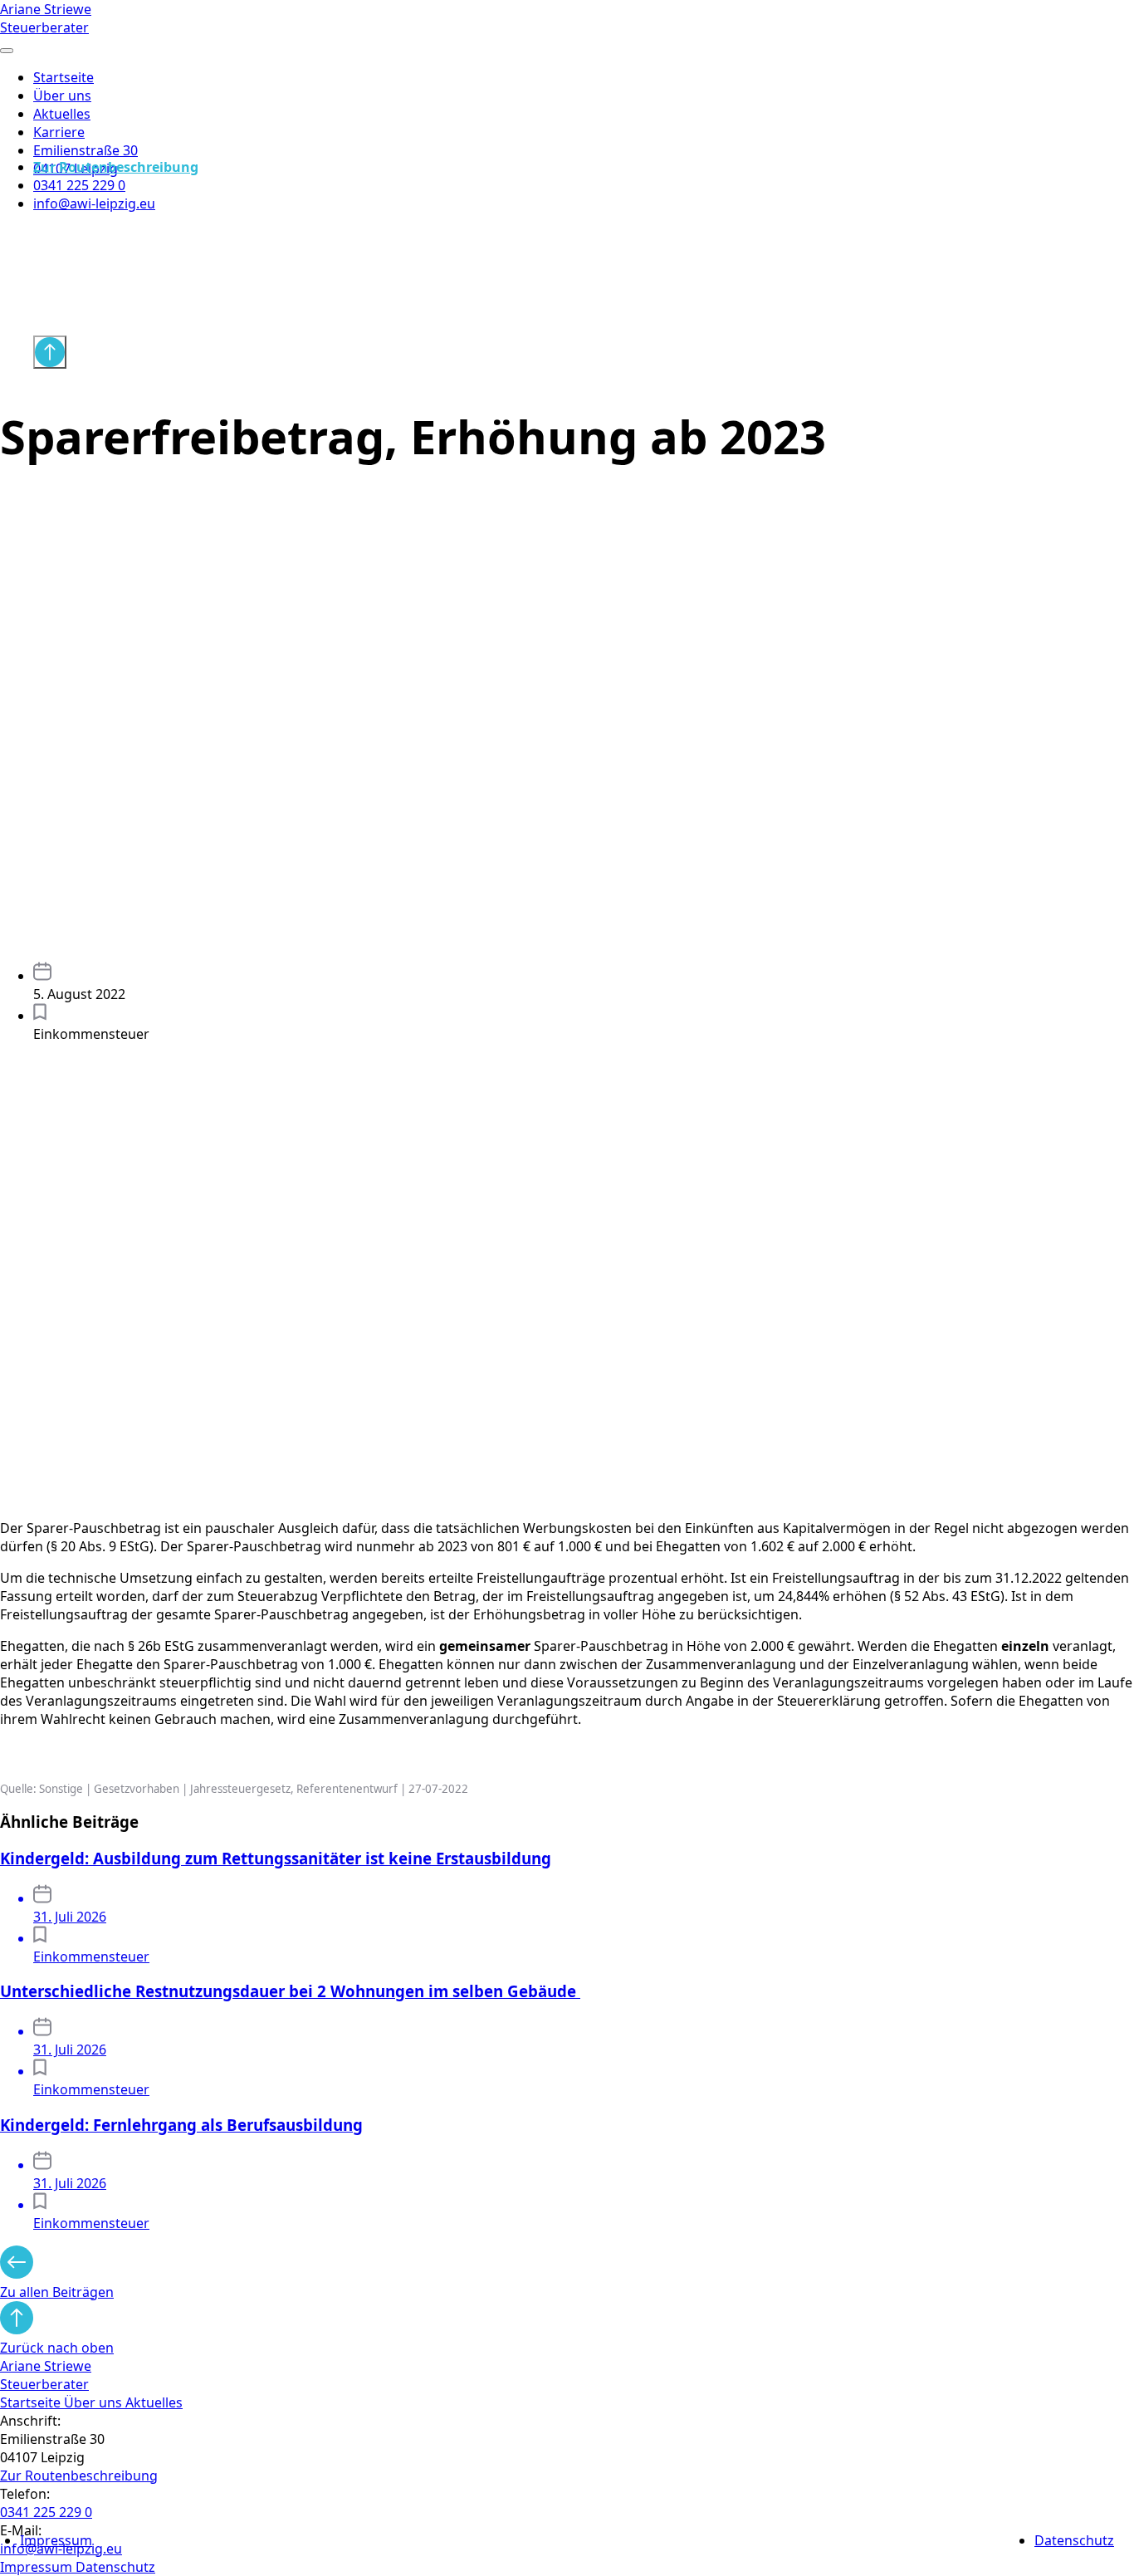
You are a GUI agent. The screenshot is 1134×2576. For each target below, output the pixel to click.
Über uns (62, 95)
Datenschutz (1074, 2540)
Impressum (56, 2540)
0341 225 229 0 (79, 185)
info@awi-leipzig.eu (94, 203)
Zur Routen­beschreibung (79, 2476)
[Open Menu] (7, 51)
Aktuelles (62, 114)
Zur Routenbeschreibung (116, 167)
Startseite (64, 77)
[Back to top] (50, 352)
